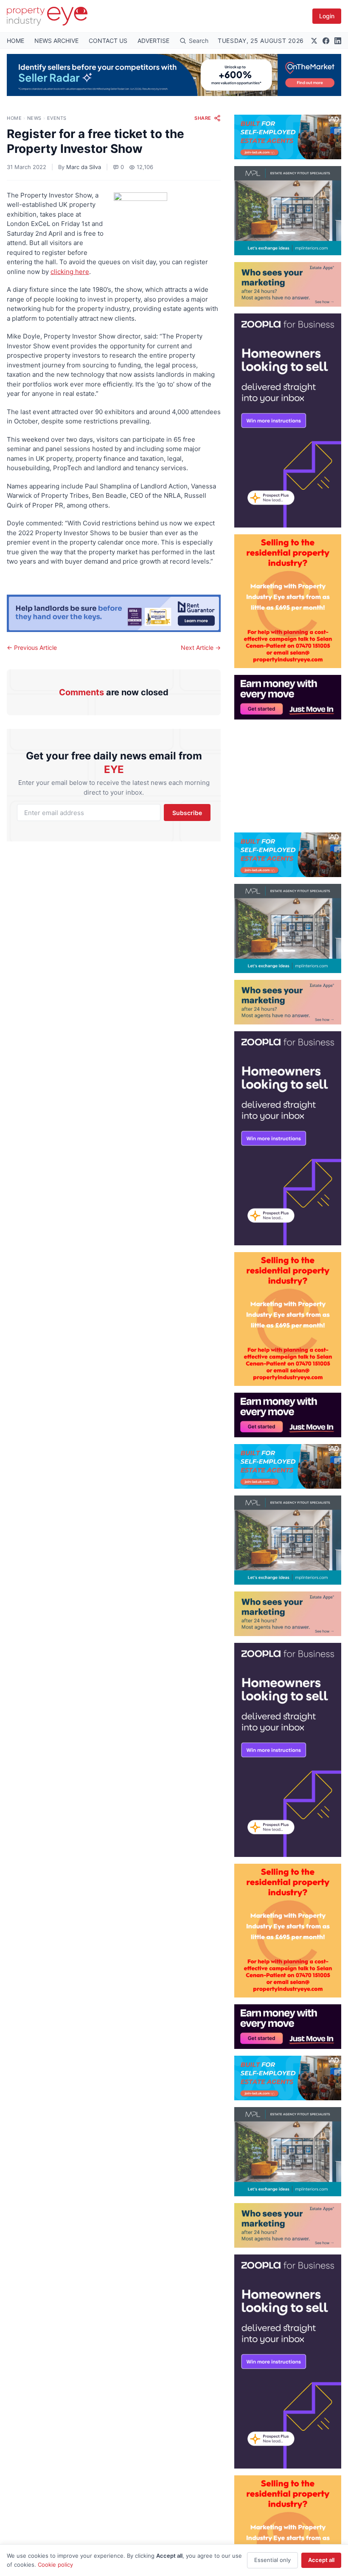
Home (14, 118)
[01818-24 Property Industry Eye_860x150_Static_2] (114, 613)
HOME (15, 41)
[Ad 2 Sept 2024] (288, 601)
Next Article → (201, 648)
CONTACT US (108, 41)
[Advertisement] (288, 773)
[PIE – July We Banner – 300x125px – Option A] (288, 697)
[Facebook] (326, 41)
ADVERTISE (153, 41)
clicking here (70, 272)
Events (57, 118)
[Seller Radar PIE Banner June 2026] (174, 75)
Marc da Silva (84, 167)
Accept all (321, 2560)
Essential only (272, 2560)
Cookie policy (55, 2565)
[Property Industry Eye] (47, 16)
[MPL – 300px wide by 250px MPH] (288, 211)
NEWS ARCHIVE (56, 41)
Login (327, 16)
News (34, 118)
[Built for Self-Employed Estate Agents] (288, 137)
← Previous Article (32, 648)
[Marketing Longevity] (288, 284)
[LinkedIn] (338, 41)
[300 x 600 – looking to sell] (288, 420)
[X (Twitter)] (314, 41)
